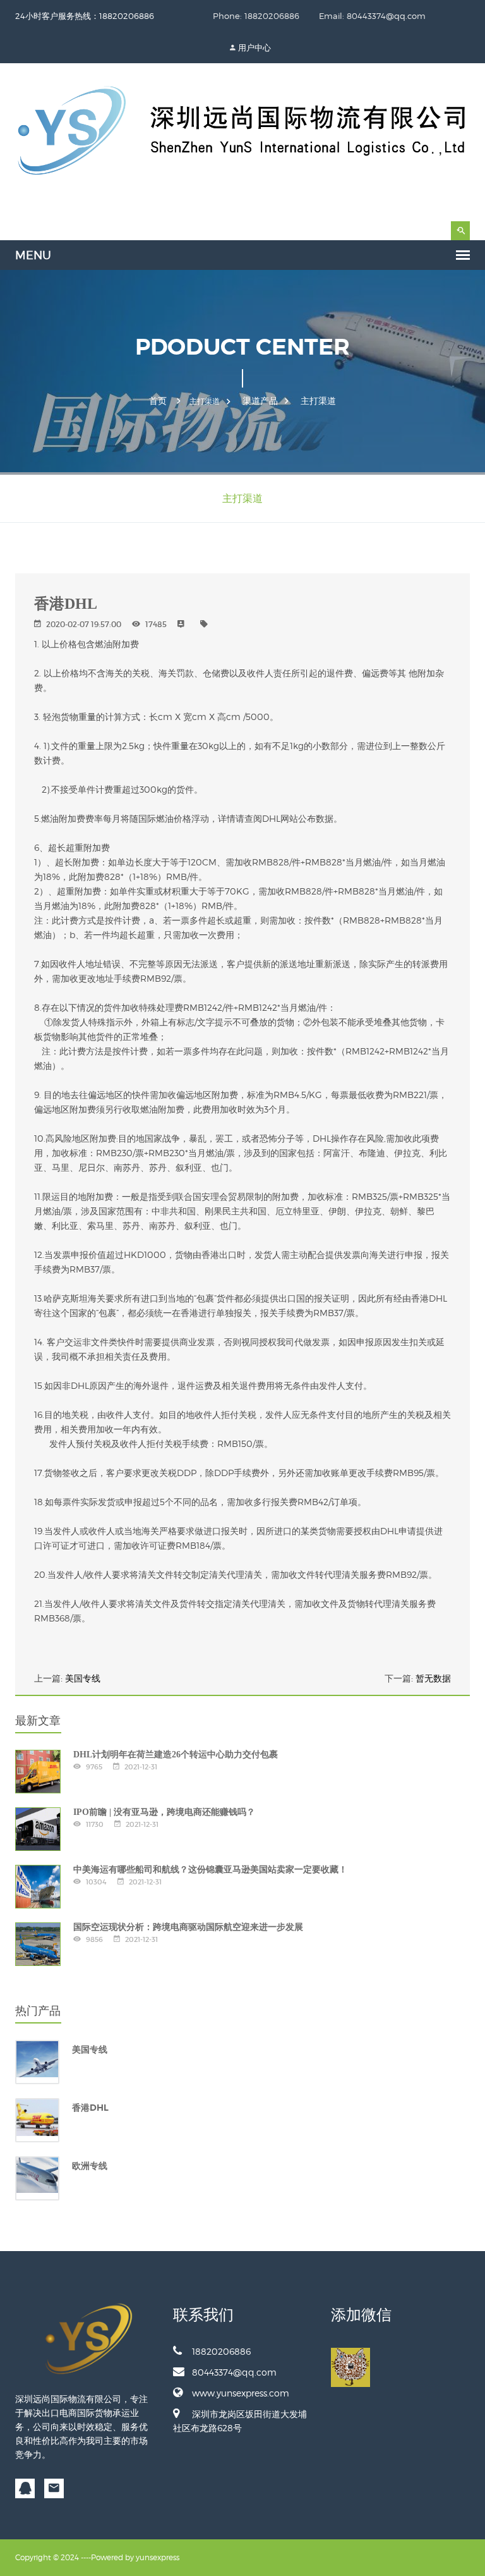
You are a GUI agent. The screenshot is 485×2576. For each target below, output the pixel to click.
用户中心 (254, 47)
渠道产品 (260, 401)
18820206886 (221, 2351)
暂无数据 (433, 1678)
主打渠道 (318, 401)
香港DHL (90, 2108)
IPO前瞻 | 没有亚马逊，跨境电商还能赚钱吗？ (164, 1812)
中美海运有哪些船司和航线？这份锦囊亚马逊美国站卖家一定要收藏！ (210, 1870)
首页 (158, 401)
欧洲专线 (90, 2166)
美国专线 (83, 1678)
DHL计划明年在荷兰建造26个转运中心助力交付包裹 (176, 1755)
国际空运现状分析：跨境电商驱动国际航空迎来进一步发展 (188, 1927)
